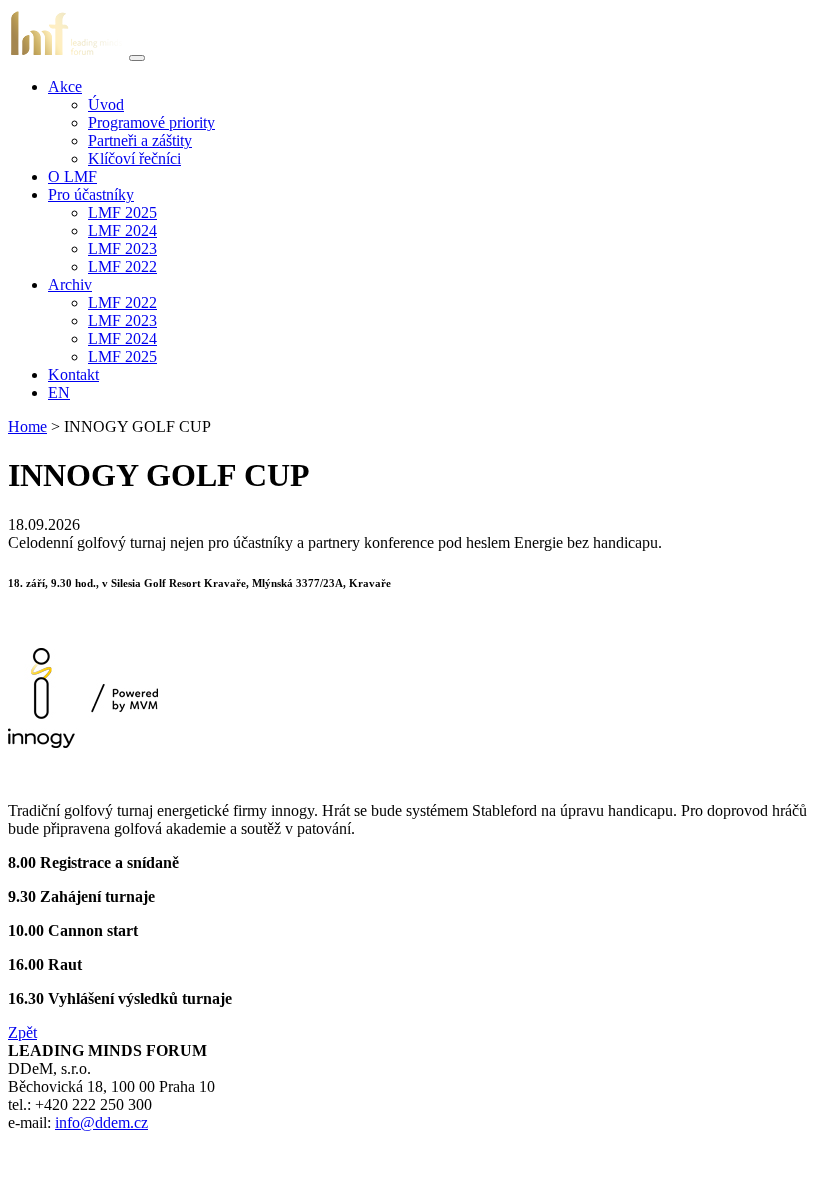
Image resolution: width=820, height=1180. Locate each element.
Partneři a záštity (140, 140)
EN (59, 392)
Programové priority (151, 122)
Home (27, 426)
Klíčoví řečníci (134, 158)
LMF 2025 (122, 212)
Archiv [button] (70, 284)
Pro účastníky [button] (91, 194)
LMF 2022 (122, 266)
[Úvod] (66, 52)
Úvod (106, 104)
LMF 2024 (122, 230)
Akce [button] (65, 86)
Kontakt (73, 374)
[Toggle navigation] (137, 58)
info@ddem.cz (101, 1122)
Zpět (22, 1032)
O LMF (72, 176)
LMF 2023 (122, 248)
